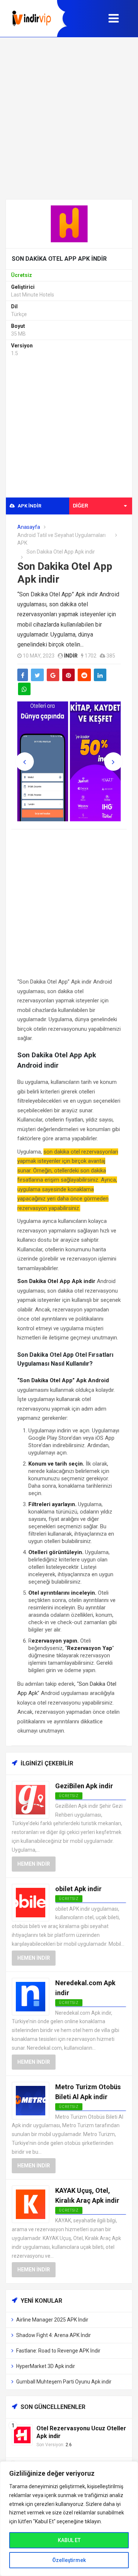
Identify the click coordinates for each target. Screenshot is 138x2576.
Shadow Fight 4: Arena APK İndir (54, 2335)
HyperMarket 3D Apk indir (46, 2366)
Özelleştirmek (69, 2560)
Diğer (80, 506)
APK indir (29, 506)
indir (71, 656)
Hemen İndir (34, 1864)
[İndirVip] (32, 18)
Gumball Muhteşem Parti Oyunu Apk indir (64, 2382)
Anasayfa (29, 527)
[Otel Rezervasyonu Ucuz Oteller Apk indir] (22, 2435)
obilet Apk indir (78, 1889)
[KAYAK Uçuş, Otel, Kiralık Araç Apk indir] (31, 2204)
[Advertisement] (69, 118)
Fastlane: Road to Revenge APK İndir (58, 2351)
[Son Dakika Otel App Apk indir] (69, 223)
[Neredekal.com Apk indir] (31, 1996)
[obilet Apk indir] (31, 1902)
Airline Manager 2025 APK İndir (52, 2320)
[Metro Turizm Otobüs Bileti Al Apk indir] (31, 2100)
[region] (69, 2519)
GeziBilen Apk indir (84, 1786)
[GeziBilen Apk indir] (31, 1799)
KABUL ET (69, 2540)
